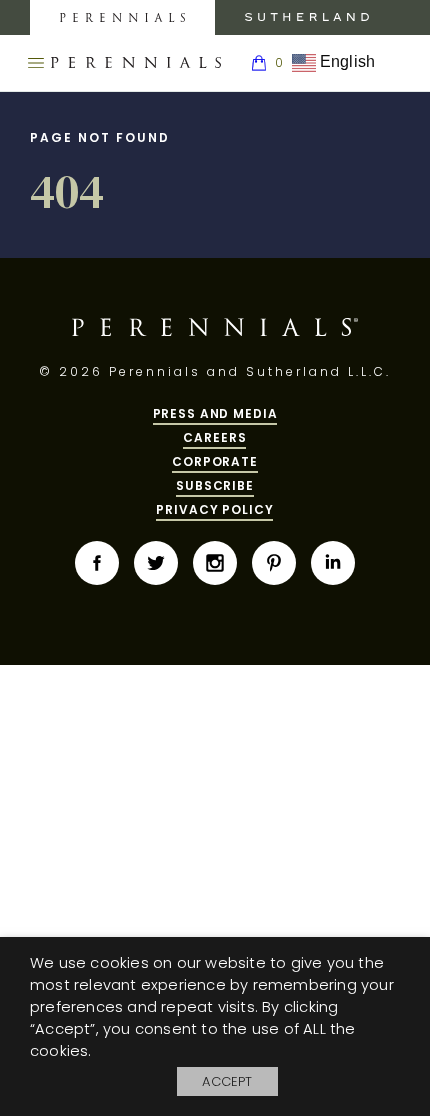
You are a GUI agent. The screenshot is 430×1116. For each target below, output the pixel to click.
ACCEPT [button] (227, 1081)
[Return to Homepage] (136, 63)
